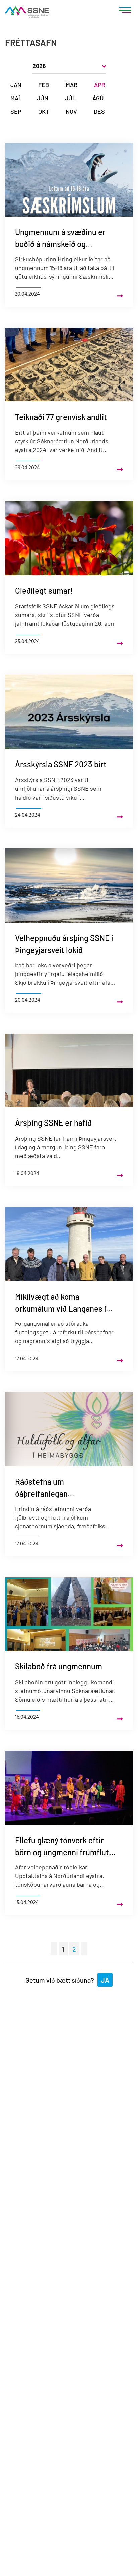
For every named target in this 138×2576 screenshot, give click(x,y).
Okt (44, 111)
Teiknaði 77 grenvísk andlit (61, 417)
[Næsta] (84, 1949)
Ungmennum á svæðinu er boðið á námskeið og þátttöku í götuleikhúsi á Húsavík (60, 239)
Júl (70, 98)
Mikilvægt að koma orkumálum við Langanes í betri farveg (60, 1303)
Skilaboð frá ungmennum (59, 1666)
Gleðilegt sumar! (44, 590)
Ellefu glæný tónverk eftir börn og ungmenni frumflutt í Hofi (65, 1847)
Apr (100, 85)
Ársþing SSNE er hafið (53, 1123)
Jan (16, 85)
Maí (15, 98)
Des (99, 111)
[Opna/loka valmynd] (125, 12)
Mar (72, 85)
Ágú (98, 98)
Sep (16, 111)
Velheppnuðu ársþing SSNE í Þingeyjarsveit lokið (64, 944)
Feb (44, 85)
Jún (43, 98)
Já (105, 1980)
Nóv (71, 111)
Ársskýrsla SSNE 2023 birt (61, 764)
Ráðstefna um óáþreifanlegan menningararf (41, 1488)
